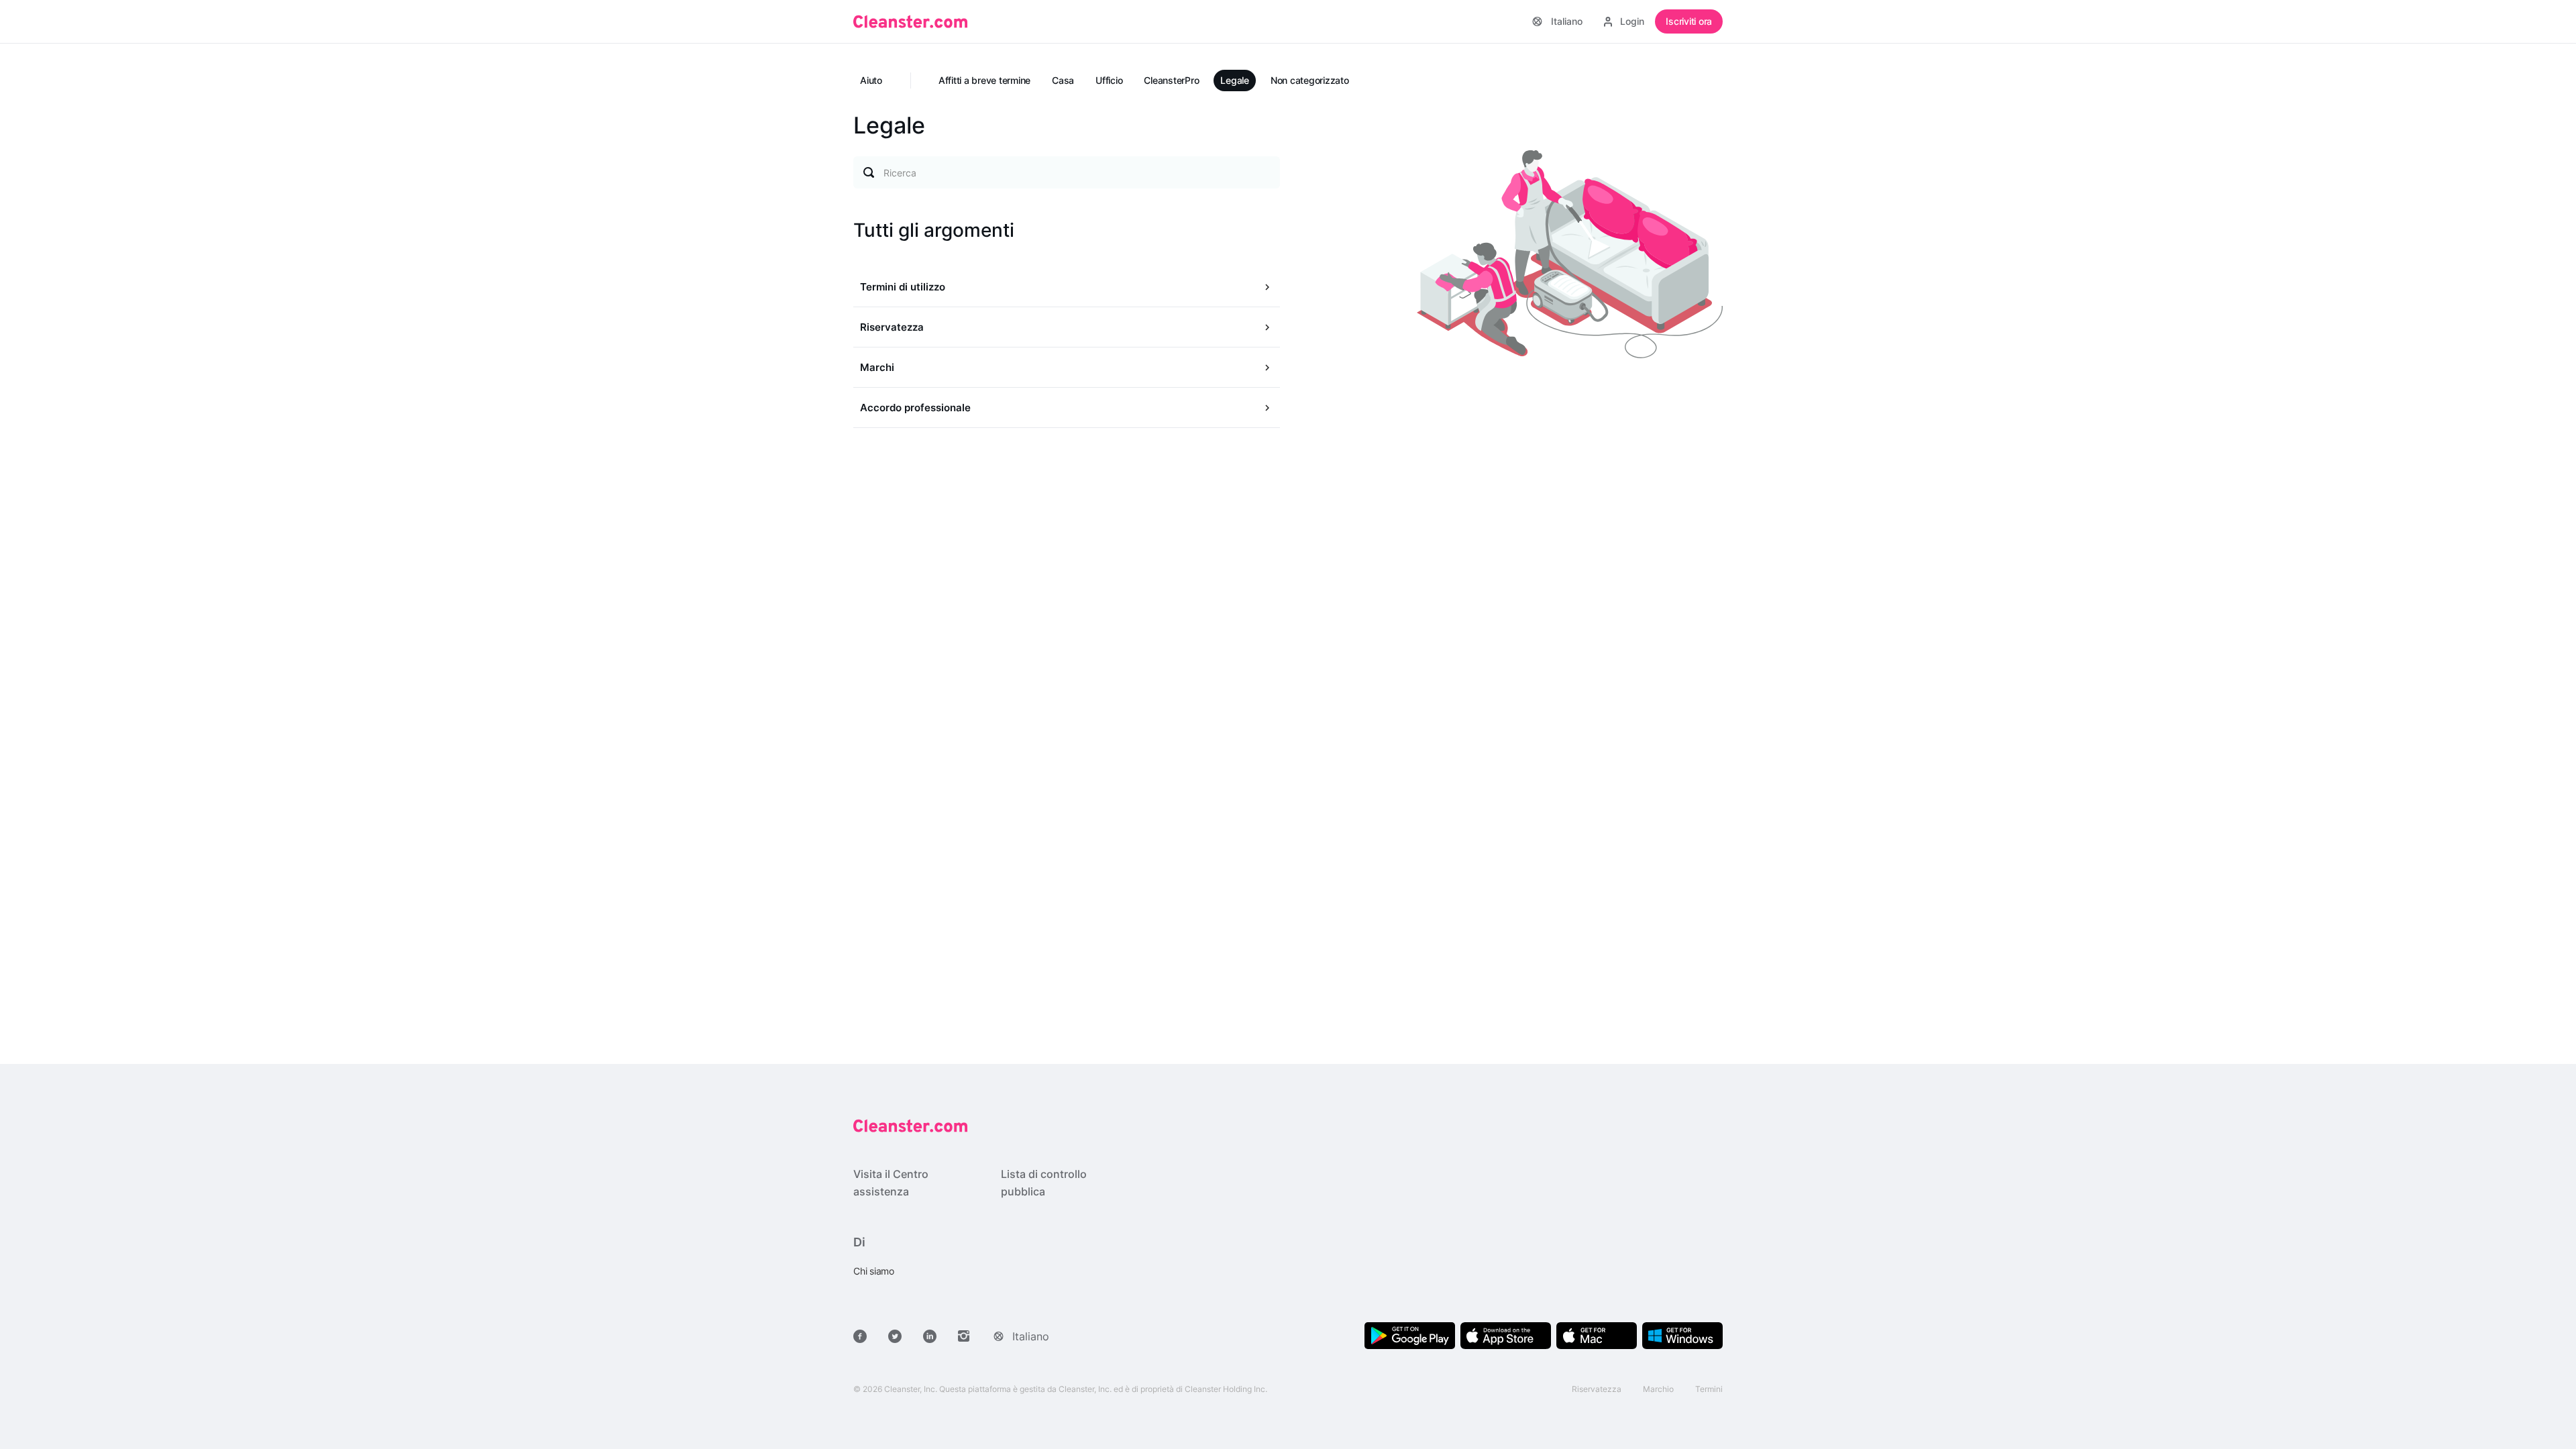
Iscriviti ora (1689, 21)
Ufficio (1109, 80)
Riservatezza (892, 327)
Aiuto (871, 80)
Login (1632, 21)
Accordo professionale (915, 408)
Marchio (1658, 1389)
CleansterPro (1171, 80)
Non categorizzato (1310, 80)
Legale (1235, 80)
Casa (1063, 80)
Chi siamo (874, 1271)
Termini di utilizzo (903, 287)
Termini (1709, 1389)
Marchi (877, 367)
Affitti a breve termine (984, 80)
